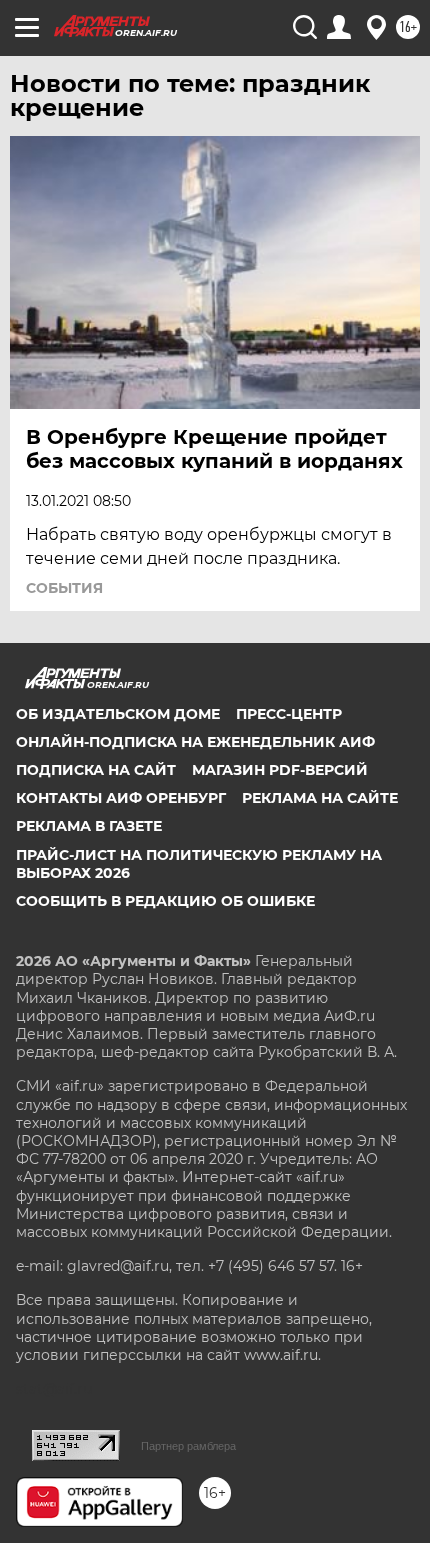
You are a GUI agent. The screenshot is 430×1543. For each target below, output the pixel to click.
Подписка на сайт (96, 770)
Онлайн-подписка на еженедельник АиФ (195, 742)
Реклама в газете (89, 826)
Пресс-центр (289, 714)
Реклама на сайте (320, 798)
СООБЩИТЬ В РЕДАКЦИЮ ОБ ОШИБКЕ (165, 901)
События (64, 588)
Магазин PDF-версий (280, 770)
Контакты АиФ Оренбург (121, 798)
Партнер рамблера (188, 1446)
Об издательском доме (118, 714)
